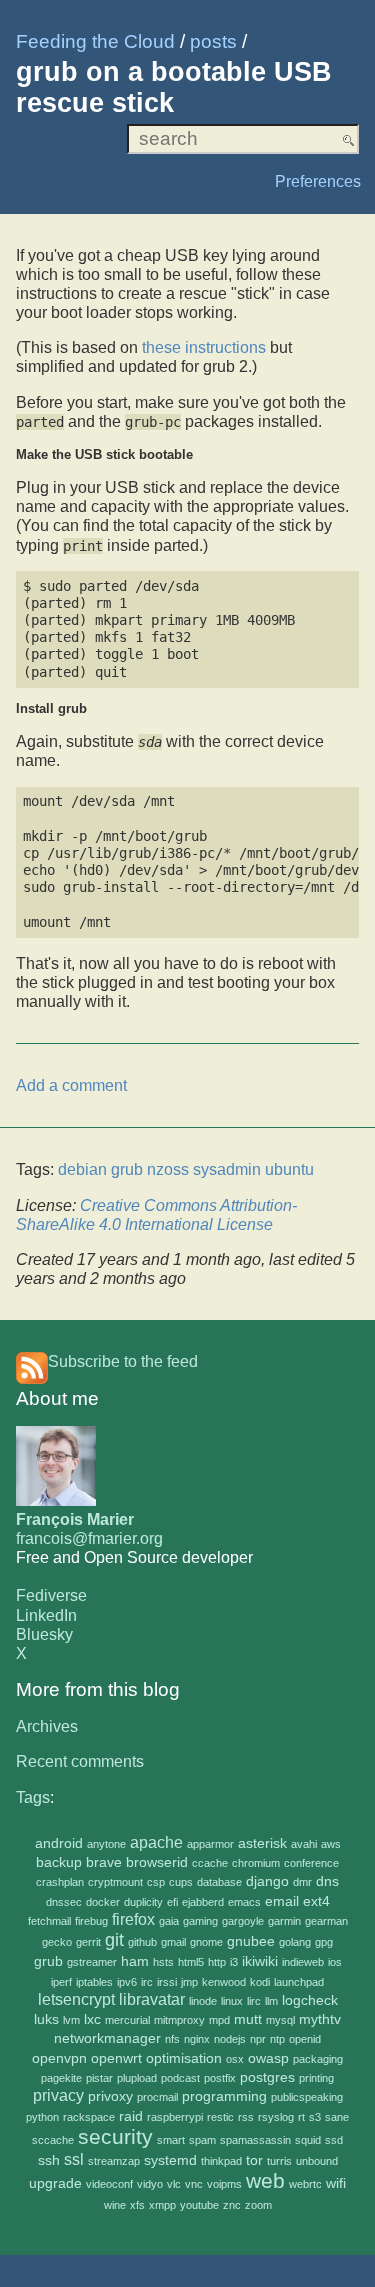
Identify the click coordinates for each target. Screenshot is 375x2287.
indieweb (303, 1962)
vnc (194, 2184)
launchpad (299, 1982)
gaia (169, 1921)
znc (232, 2205)
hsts (163, 1962)
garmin (284, 1921)
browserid (157, 1862)
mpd (219, 2020)
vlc (174, 2184)
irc (147, 1982)
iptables (94, 1982)
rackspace (89, 2117)
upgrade (55, 2183)
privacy (58, 2095)
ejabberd (203, 1902)
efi (172, 1902)
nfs (172, 2039)
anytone (106, 1844)
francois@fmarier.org (89, 1538)
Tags (33, 1797)
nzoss (168, 1169)
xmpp (162, 2205)
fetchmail (49, 1921)
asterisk (262, 1843)
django (267, 1881)
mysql (280, 2020)
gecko (57, 1942)
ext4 (316, 1901)
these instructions (204, 347)
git (114, 1939)
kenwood (224, 1982)
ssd (334, 2140)
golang (295, 1942)
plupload (137, 2078)
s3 (315, 2117)
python (42, 2117)
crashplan (60, 1882)
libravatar (152, 1999)
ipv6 (127, 1982)
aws (331, 1844)
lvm (71, 2020)
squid (308, 2140)
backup (59, 1862)
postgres (267, 2077)
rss (246, 2117)
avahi (304, 1844)
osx (235, 2059)
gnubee (251, 1941)
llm (271, 2001)
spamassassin (255, 2140)
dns (327, 1881)
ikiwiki (260, 1961)
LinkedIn (46, 1615)
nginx (197, 2039)
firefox (133, 1919)
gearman (326, 1921)
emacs (244, 1902)
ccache (210, 1863)
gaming (200, 1921)
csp (156, 1882)
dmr (302, 1882)
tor (254, 2160)
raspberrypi (175, 2117)
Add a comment (71, 1085)
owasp (268, 2058)
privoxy (110, 2096)
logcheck (310, 2000)
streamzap (114, 2161)
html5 (191, 1962)
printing (316, 2078)
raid (131, 2116)
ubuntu (289, 1169)
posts (213, 41)
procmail (157, 2097)
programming (224, 2096)
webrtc (305, 2184)
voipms (224, 2184)
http (217, 1962)
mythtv (320, 2019)
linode (203, 2001)
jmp (189, 1982)
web (265, 2180)
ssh (49, 2160)
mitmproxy (179, 2020)
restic (220, 2117)
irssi (167, 1982)
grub (48, 1961)
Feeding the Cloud (95, 41)
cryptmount (115, 1882)
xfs (137, 2205)
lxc (92, 2019)
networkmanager (107, 2038)
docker (103, 1902)
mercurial (127, 2020)
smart (171, 2140)
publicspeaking (307, 2097)
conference (311, 1863)
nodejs (230, 2039)
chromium (256, 1863)
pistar (99, 2078)
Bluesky (44, 1634)
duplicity (143, 1902)
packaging (318, 2059)
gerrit (88, 1942)
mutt (248, 2019)
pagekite (61, 2078)
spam (202, 2140)
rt (301, 2117)
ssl (74, 2159)
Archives (47, 1726)
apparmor (210, 1844)
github (142, 1942)
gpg (324, 1942)
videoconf (109, 2184)
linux (232, 2001)
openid (305, 2039)
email (282, 1901)
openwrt (116, 2058)
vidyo (150, 2184)
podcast (180, 2078)
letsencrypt (76, 1999)
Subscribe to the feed (123, 1361)
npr (258, 2039)
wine (115, 2205)
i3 (234, 1962)
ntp (277, 2039)
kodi (260, 1982)
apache (156, 1842)
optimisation (184, 2058)
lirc (254, 2001)
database (219, 1882)
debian (82, 1169)
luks (46, 2019)
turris (279, 2161)
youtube (199, 2205)
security (115, 2136)
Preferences (318, 181)
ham (135, 1961)
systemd (170, 2160)
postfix (220, 2078)
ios (335, 1962)
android (59, 1843)
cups (181, 1882)
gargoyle (243, 1921)
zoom (258, 2205)
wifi (336, 2183)
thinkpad (221, 2161)
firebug (91, 1921)
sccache (53, 2140)
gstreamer (92, 1962)
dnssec (64, 1902)
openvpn (59, 2058)
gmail (173, 1942)
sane (337, 2117)
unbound (317, 2161)
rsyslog (276, 2117)
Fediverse (51, 1595)
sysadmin (227, 1169)
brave (104, 1862)
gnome (206, 1942)
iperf (61, 1982)
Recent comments (80, 1761)
